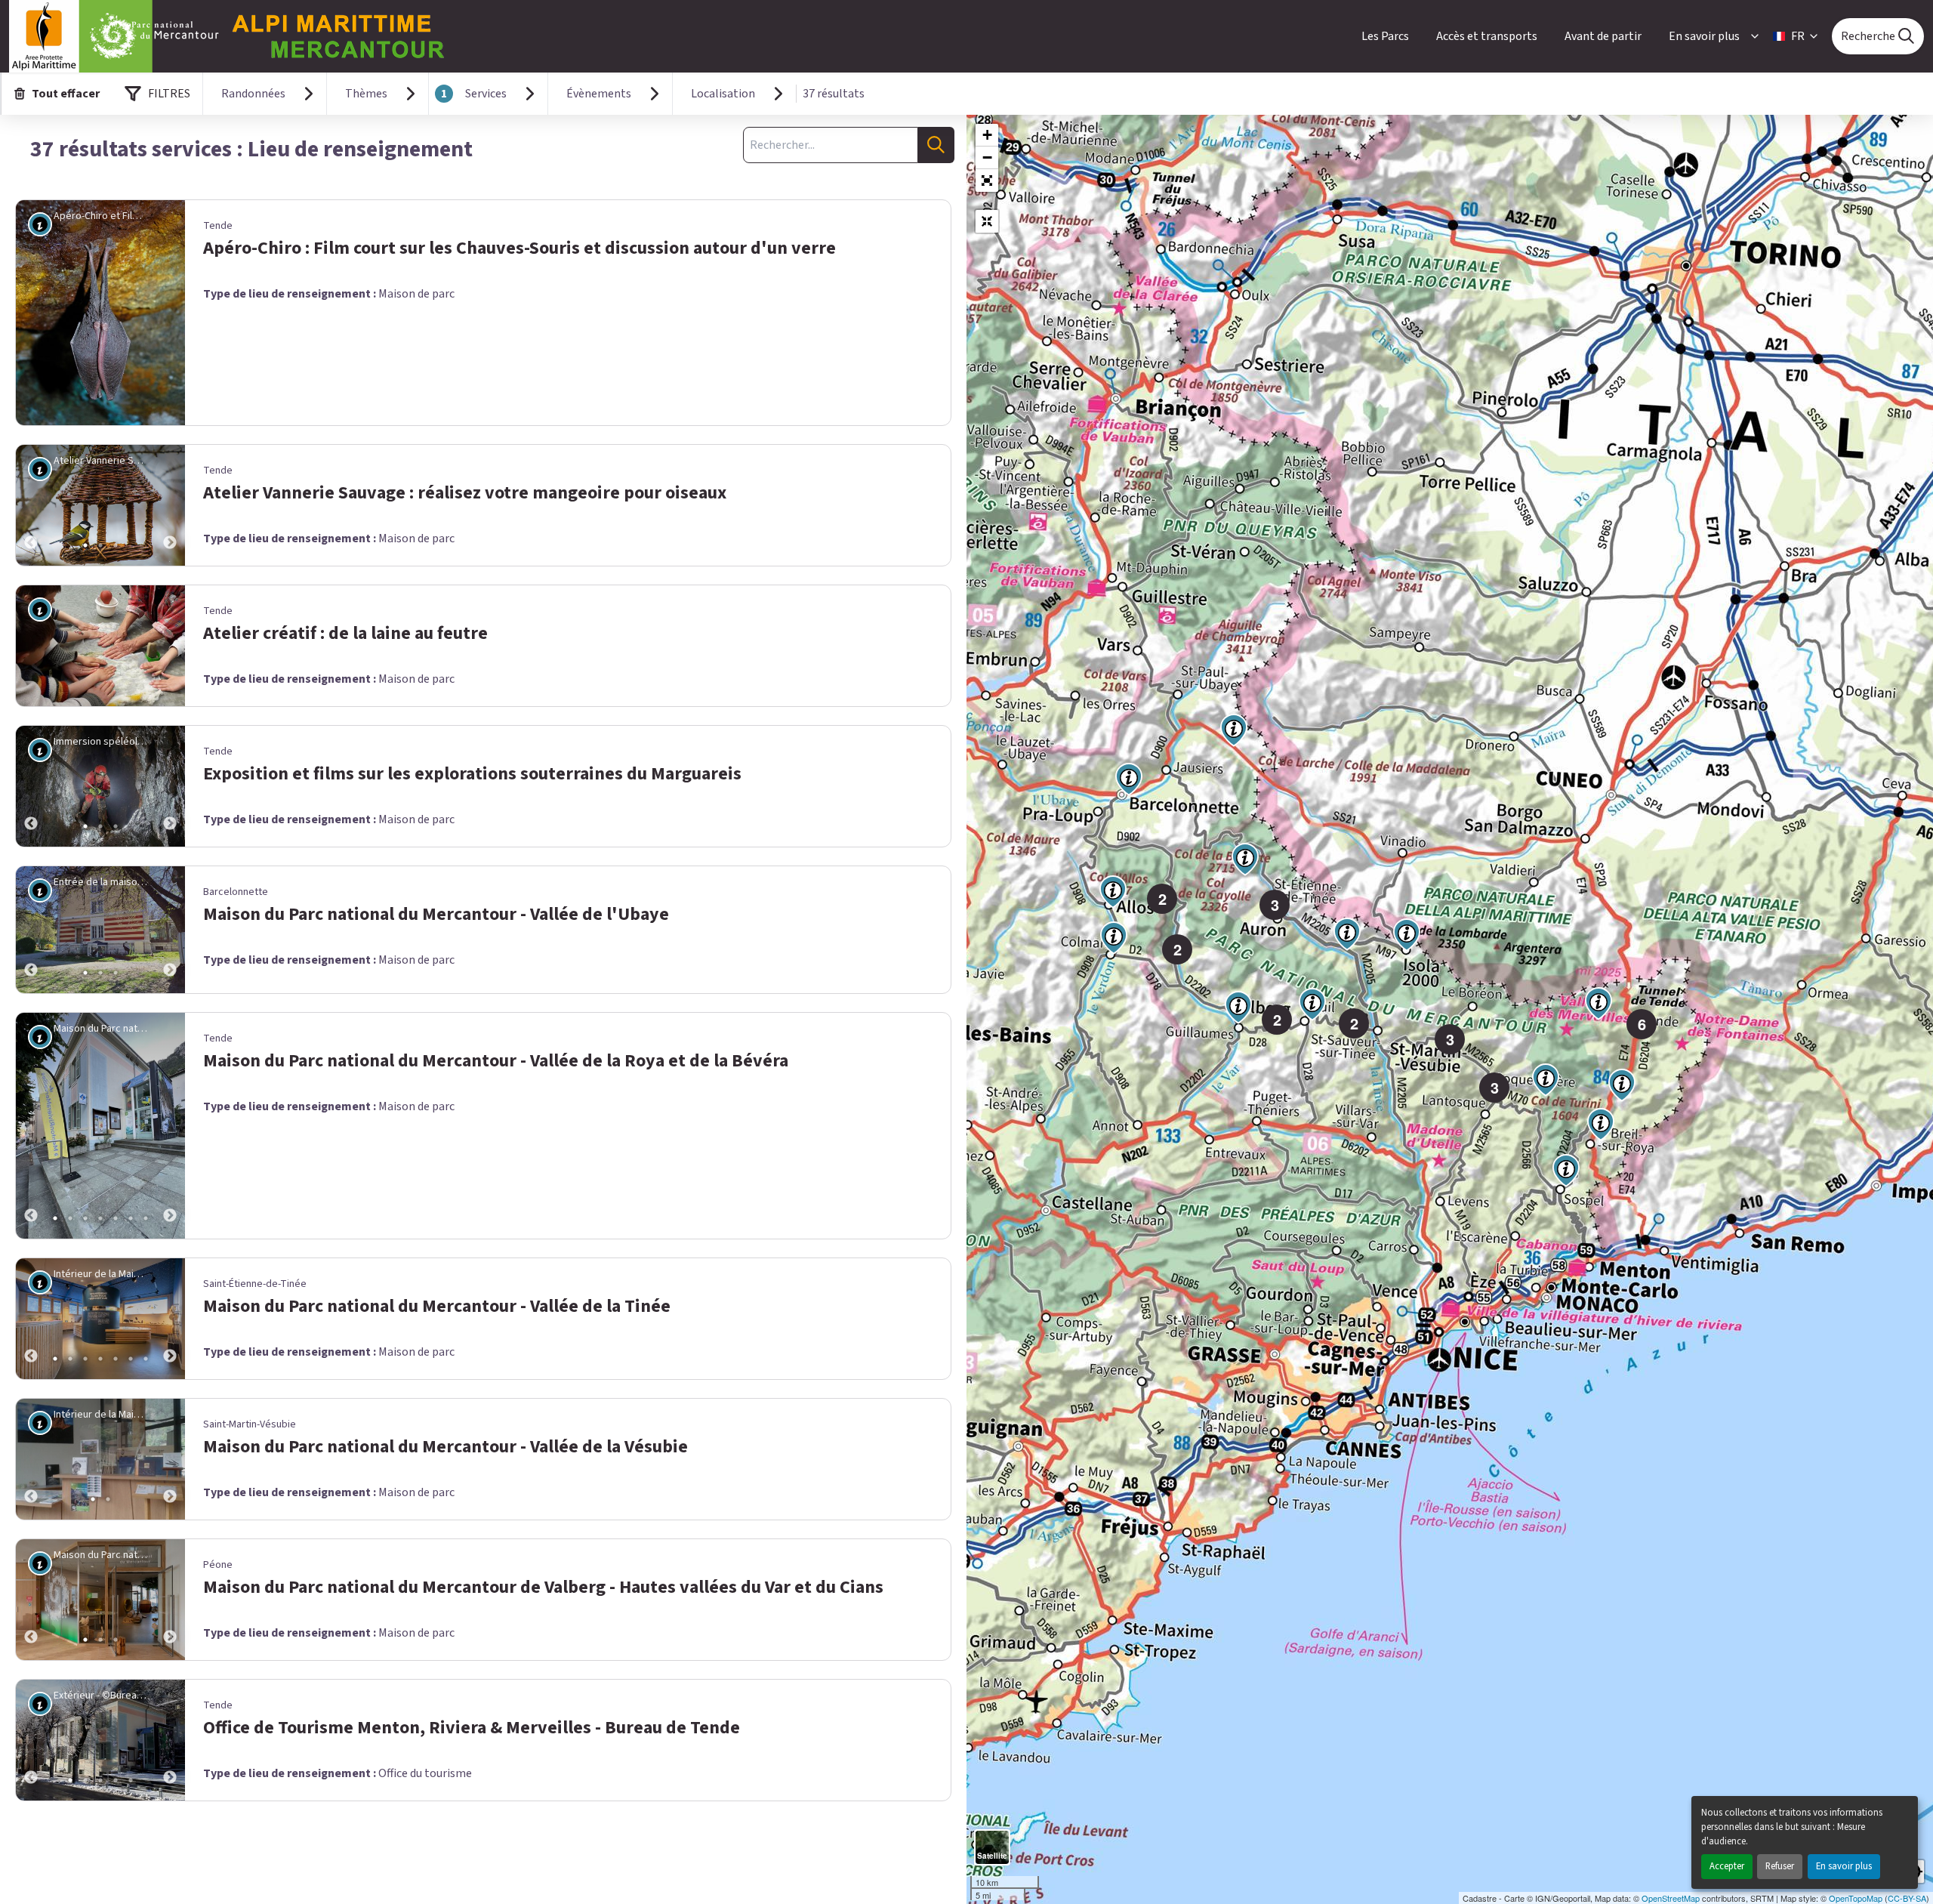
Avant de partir (1603, 36)
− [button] (987, 157)
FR (1798, 36)
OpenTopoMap (1856, 1898)
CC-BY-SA (1907, 1898)
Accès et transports (1487, 36)
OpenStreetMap (1671, 1898)
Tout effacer (66, 94)
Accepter (1727, 1866)
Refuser (1780, 1866)
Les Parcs (1385, 36)
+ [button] (987, 135)
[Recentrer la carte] (987, 221)
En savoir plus (1844, 1866)
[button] (987, 181)
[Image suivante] (170, 505)
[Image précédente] (31, 505)
